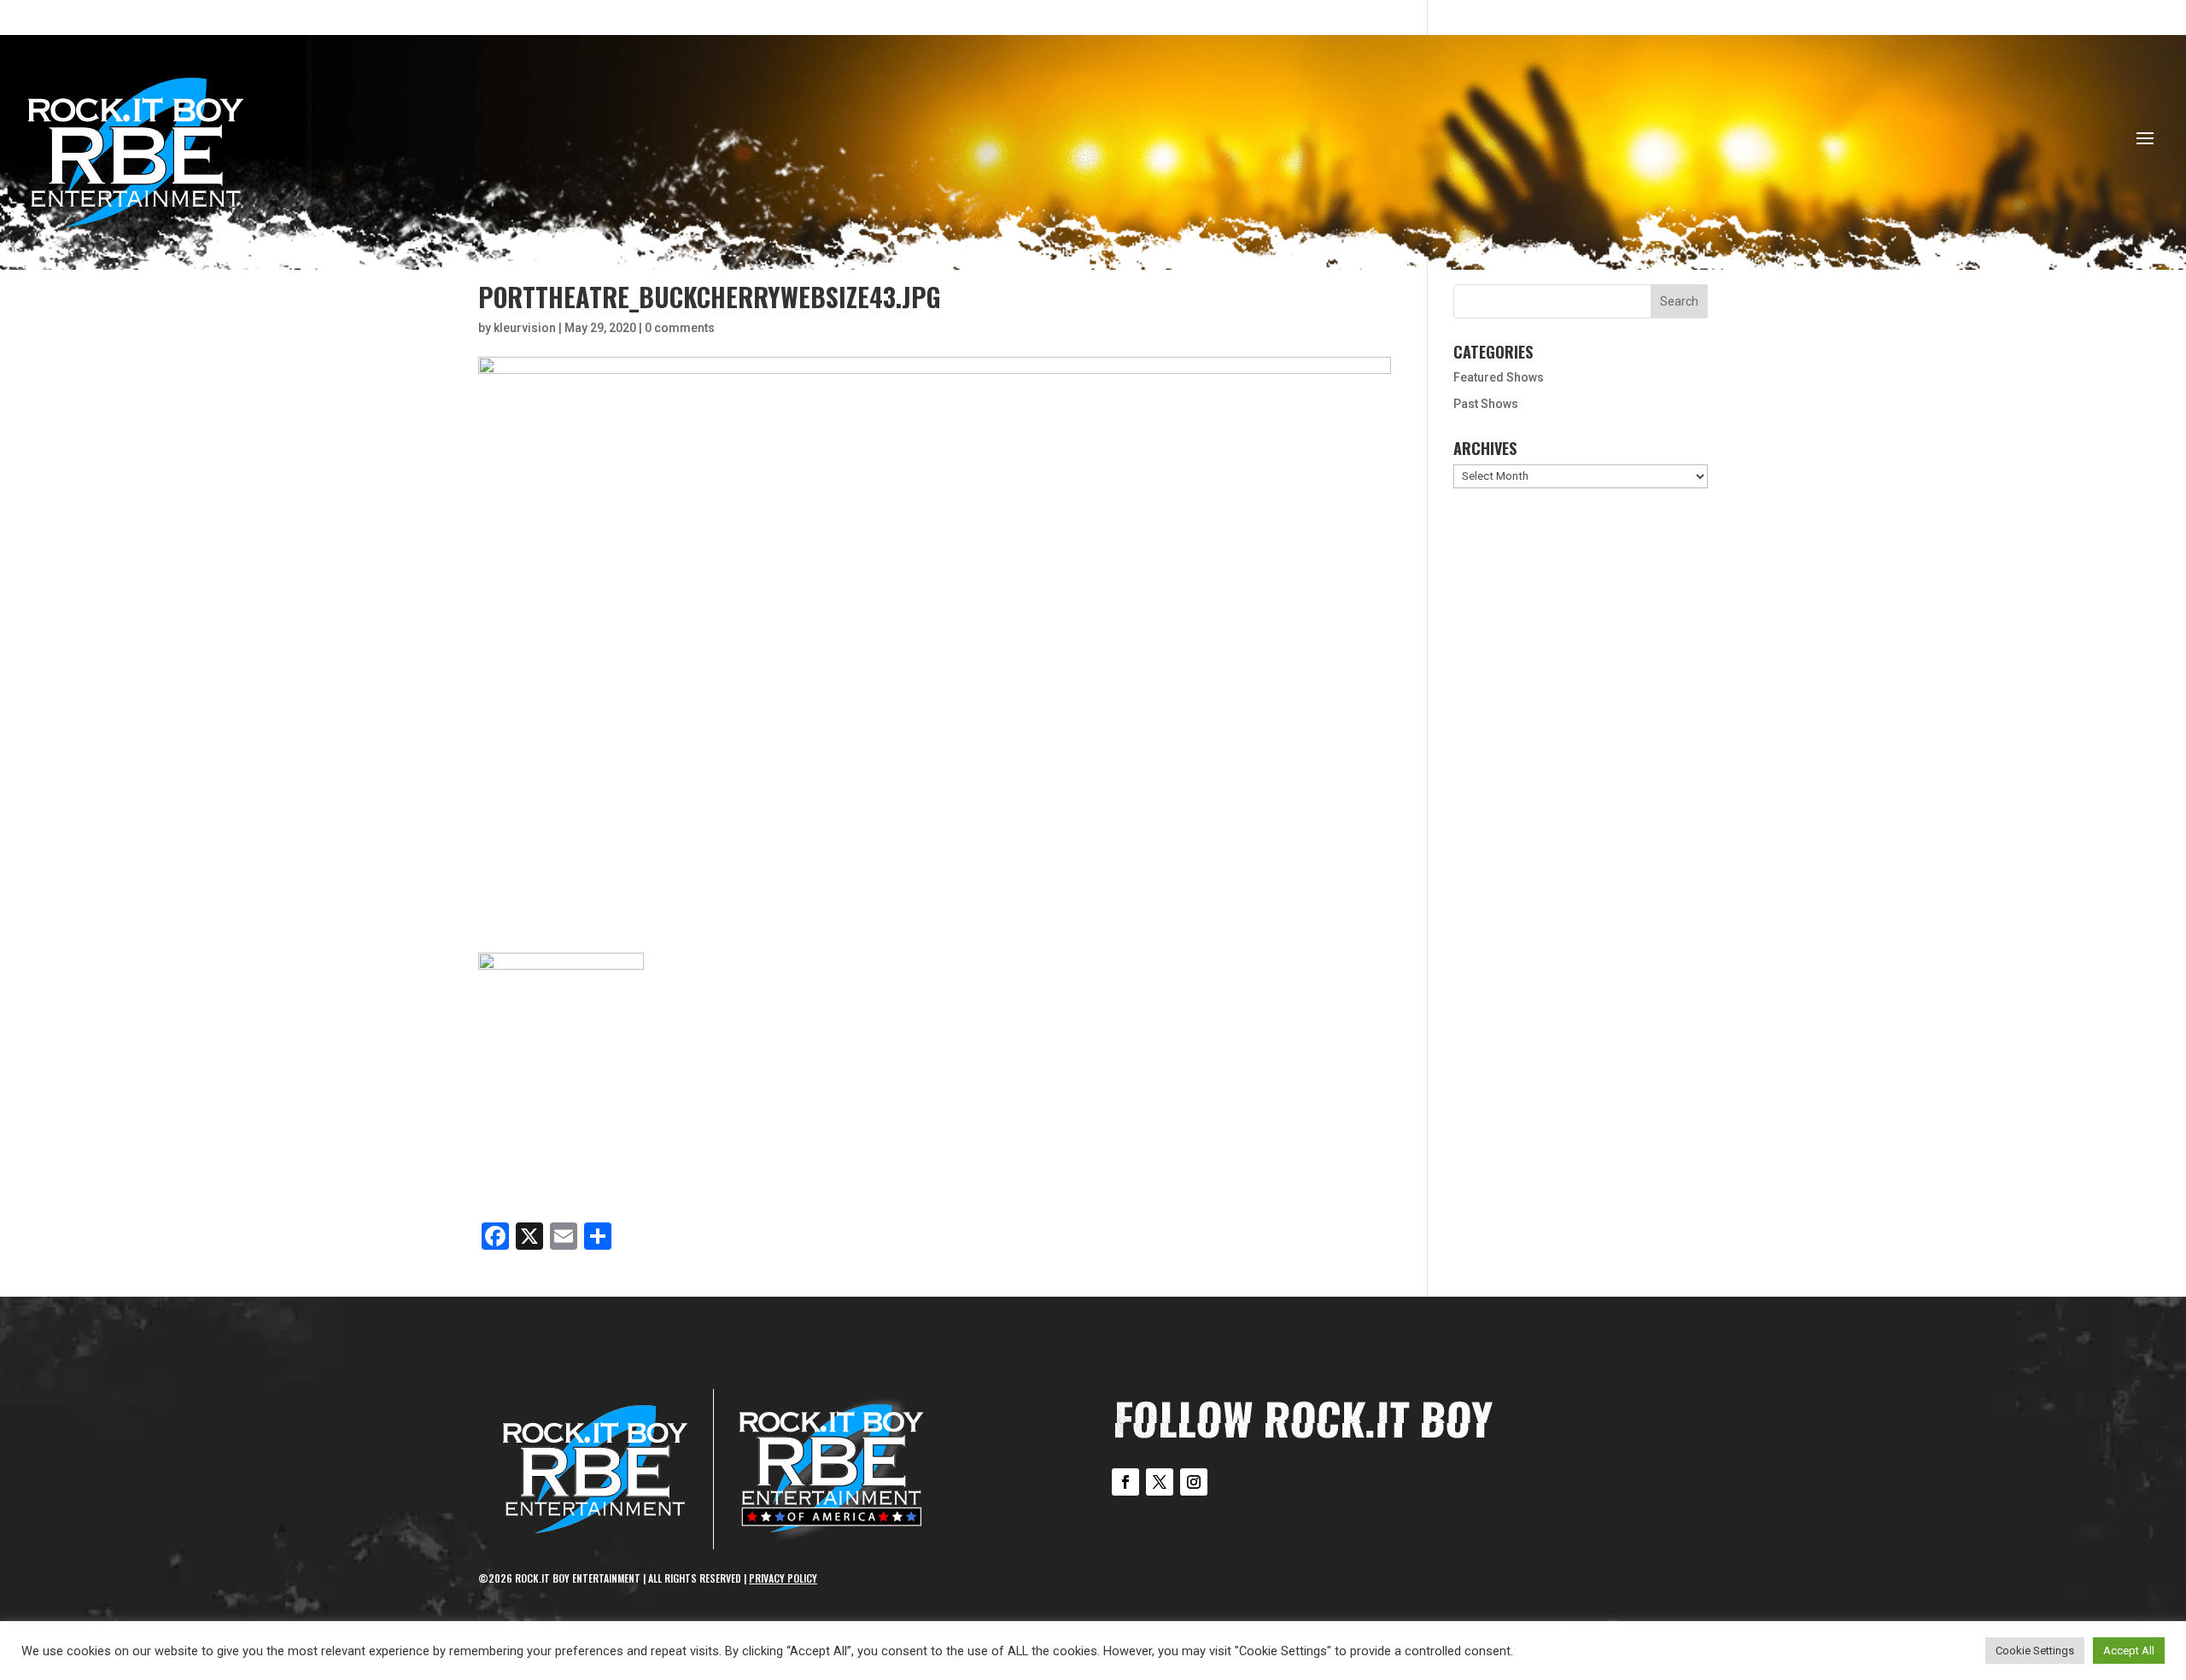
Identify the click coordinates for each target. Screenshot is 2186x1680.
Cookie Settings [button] (2035, 1651)
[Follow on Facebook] (1125, 1482)
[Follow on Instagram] (1194, 1482)
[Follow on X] (1160, 1482)
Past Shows (1486, 404)
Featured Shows (1499, 377)
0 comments (680, 328)
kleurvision (525, 328)
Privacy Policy (783, 1578)
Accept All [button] (2129, 1651)
